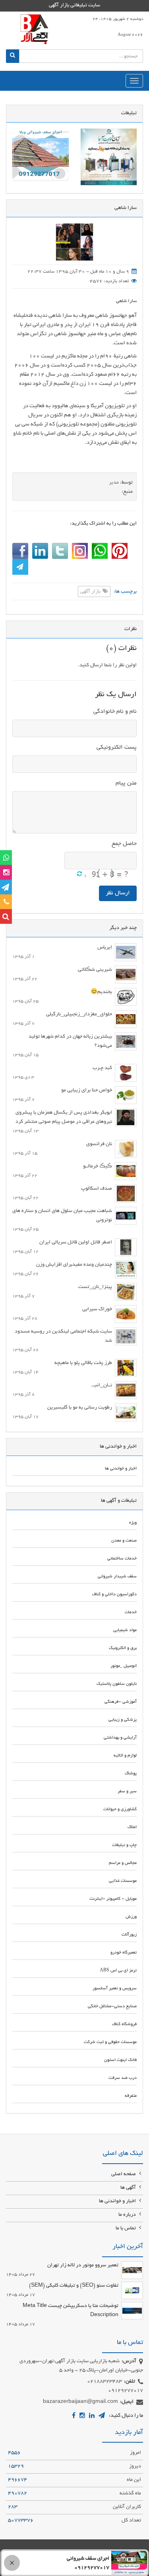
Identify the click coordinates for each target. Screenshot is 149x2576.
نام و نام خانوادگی (115, 712)
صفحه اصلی (124, 2174)
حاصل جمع (124, 844)
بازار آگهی (91, 592)
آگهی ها (129, 2188)
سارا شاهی (126, 301)
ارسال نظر (118, 893)
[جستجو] (13, 56)
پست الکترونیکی (117, 747)
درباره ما (128, 2215)
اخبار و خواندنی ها (118, 2201)
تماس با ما (126, 2229)
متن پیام (126, 783)
